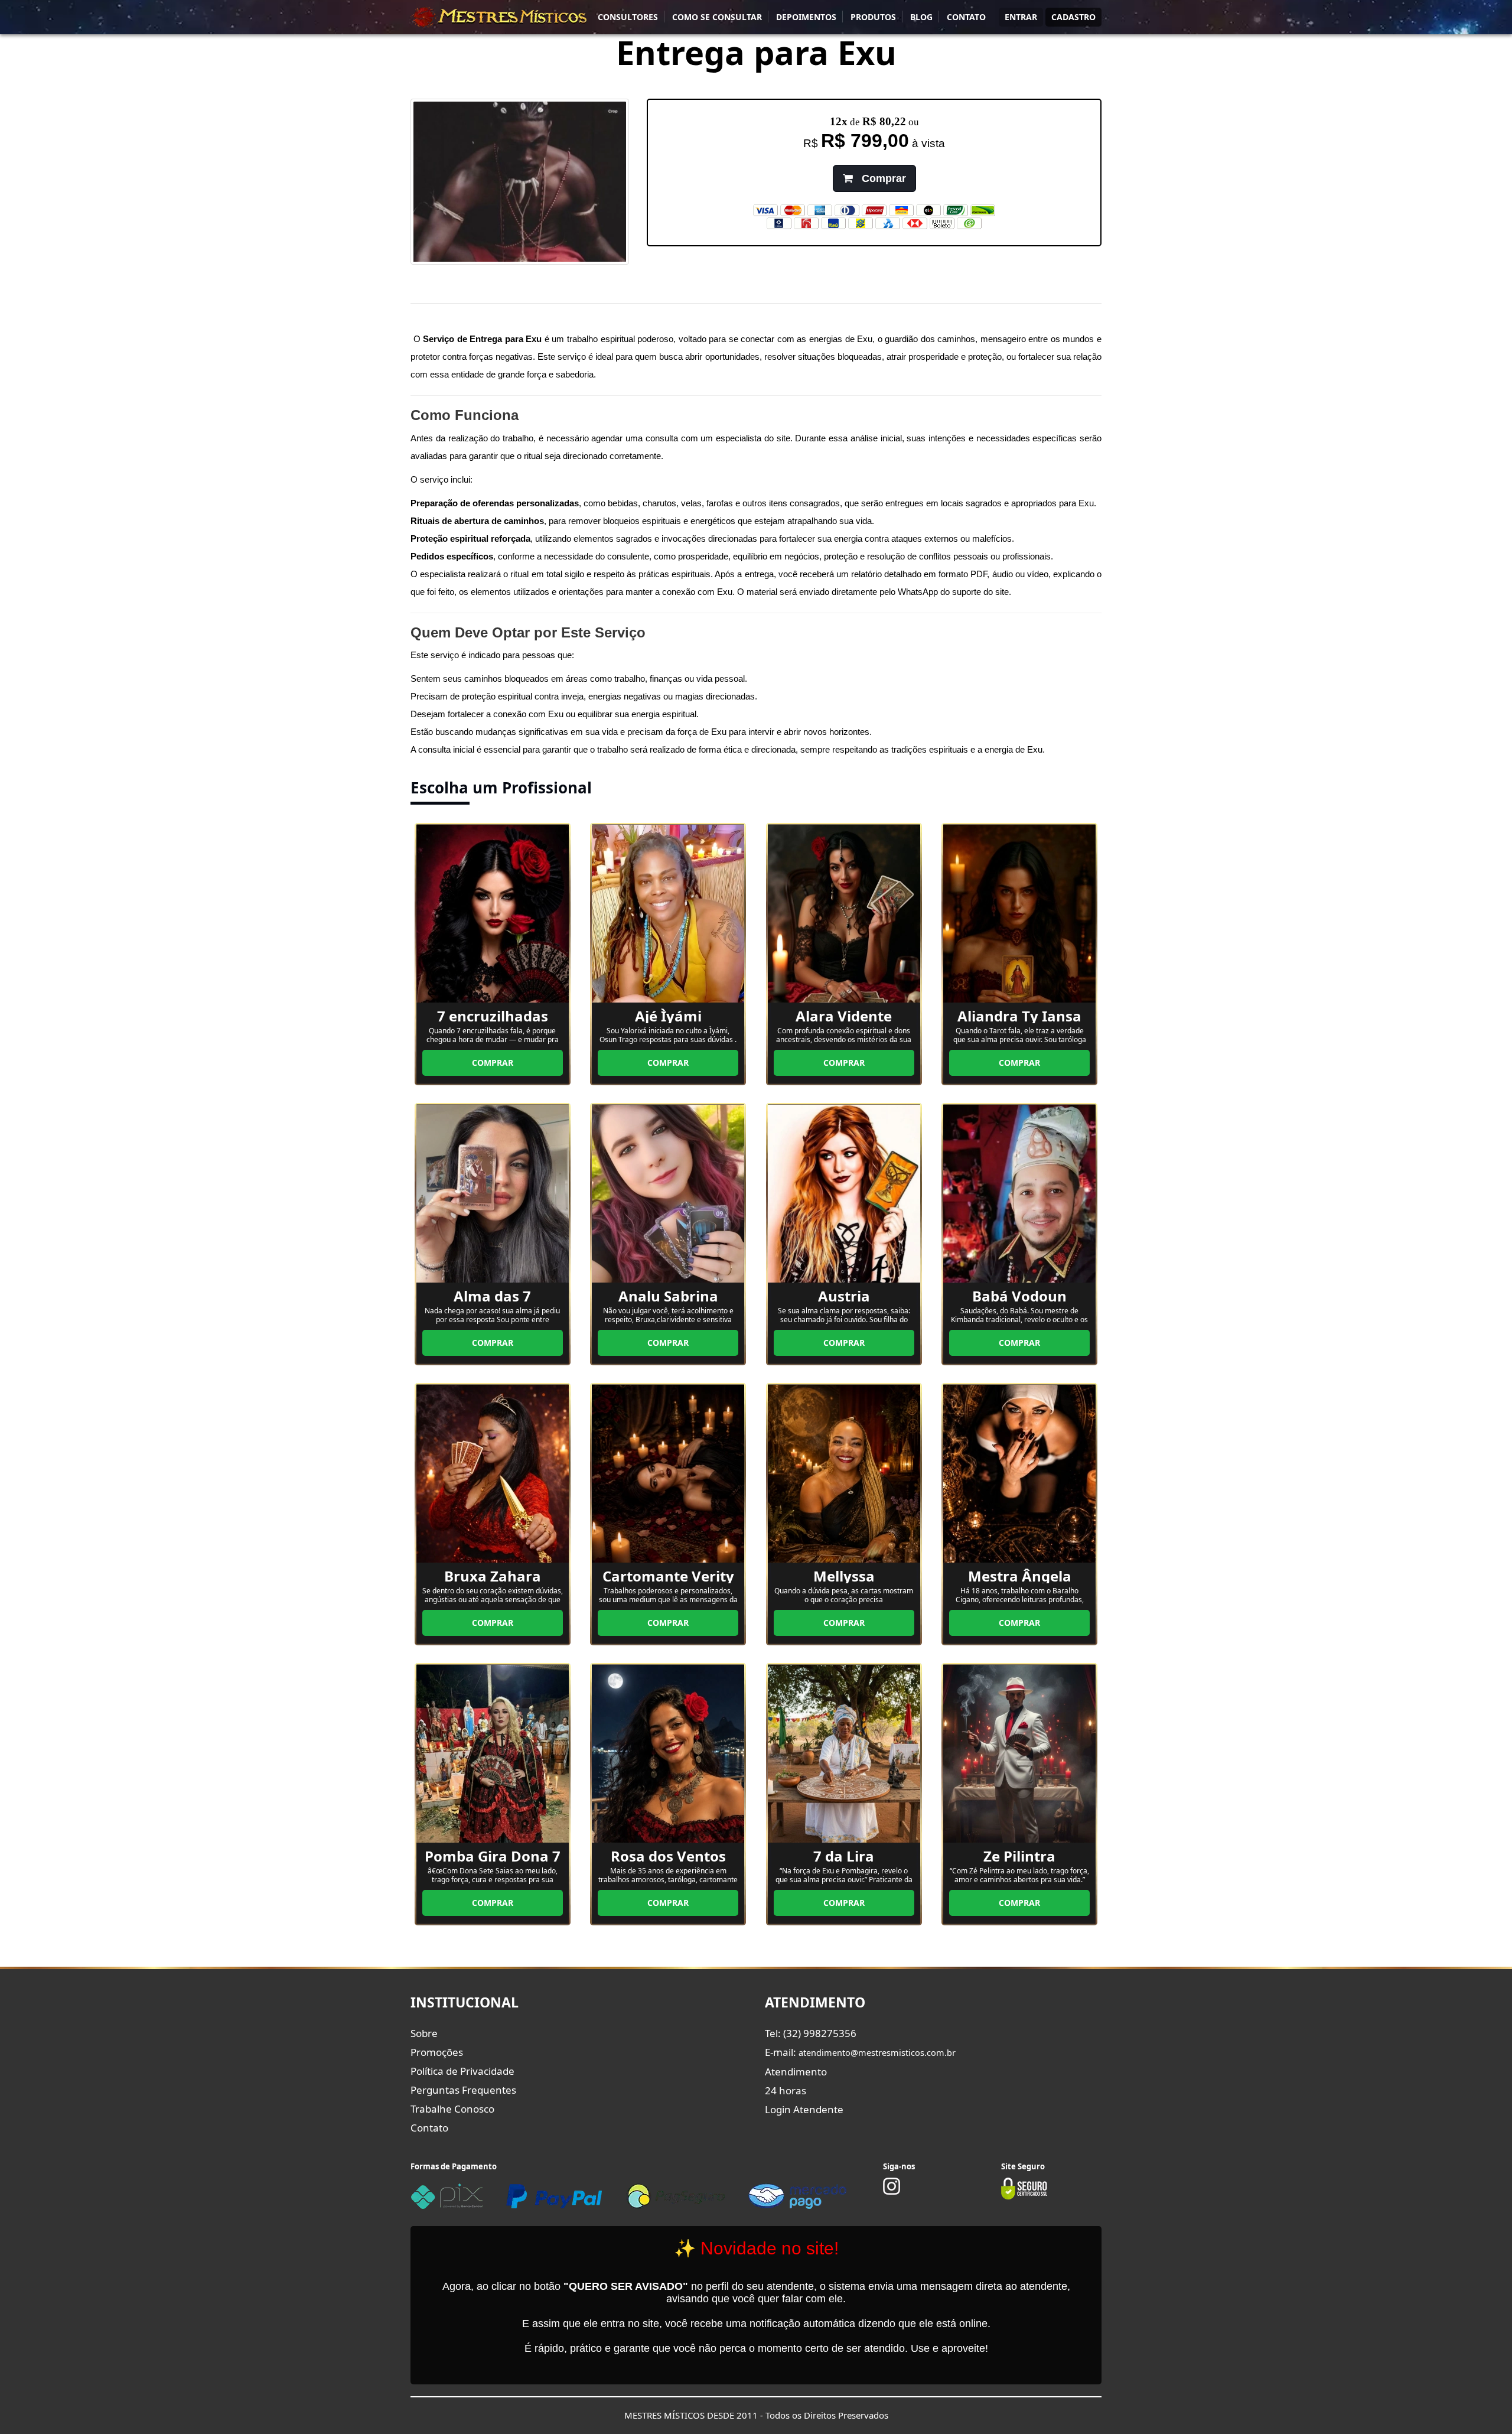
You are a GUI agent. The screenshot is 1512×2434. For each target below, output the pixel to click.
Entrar (1021, 17)
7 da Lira (844, 1856)
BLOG (921, 17)
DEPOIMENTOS (806, 17)
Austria (844, 1296)
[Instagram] (892, 2192)
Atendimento (796, 2072)
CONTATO (966, 17)
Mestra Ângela (1020, 1576)
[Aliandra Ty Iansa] (1019, 913)
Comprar (882, 178)
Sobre (424, 2033)
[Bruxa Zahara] (493, 1473)
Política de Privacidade (462, 2071)
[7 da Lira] (844, 1753)
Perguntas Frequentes (463, 2090)
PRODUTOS (873, 17)
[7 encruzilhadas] (493, 913)
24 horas (786, 2090)
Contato (429, 2128)
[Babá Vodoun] (1019, 1193)
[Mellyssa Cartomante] (844, 1473)
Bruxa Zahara (493, 1576)
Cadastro (1073, 17)
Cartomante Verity (668, 1576)
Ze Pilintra (1019, 1856)
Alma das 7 (492, 1296)
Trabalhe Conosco (452, 2109)
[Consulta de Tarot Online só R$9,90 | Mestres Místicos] (499, 17)
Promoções (437, 2052)
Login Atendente (804, 2109)
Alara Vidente (844, 1016)
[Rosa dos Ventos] (668, 1753)
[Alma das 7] (493, 1193)
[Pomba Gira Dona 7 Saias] (493, 1753)
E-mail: (860, 2052)
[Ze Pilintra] (1019, 1753)
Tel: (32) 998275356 (811, 2033)
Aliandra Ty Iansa (1019, 1016)
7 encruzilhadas (493, 1016)
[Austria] (844, 1193)
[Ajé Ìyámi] (668, 913)
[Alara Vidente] (844, 913)
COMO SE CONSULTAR (717, 17)
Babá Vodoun (1019, 1296)
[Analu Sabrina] (668, 1193)
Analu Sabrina (668, 1296)
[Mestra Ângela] (1019, 1473)
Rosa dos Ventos (668, 1856)
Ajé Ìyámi (668, 1016)
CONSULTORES (628, 17)
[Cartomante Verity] (668, 1473)
